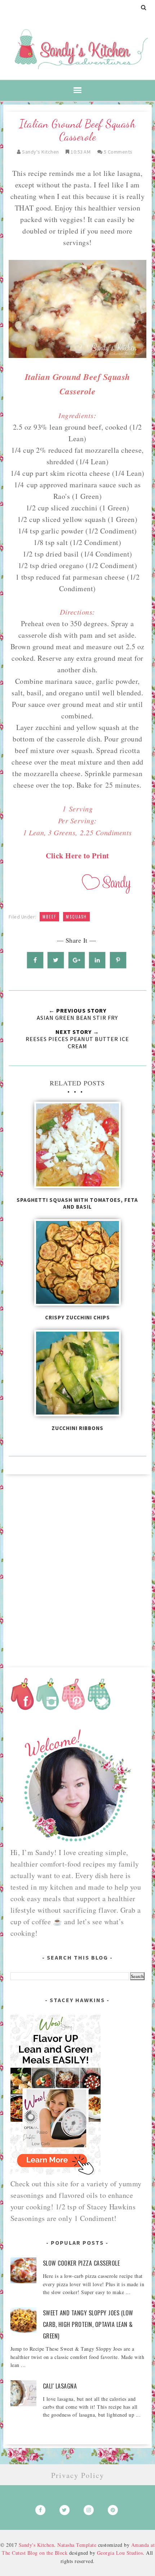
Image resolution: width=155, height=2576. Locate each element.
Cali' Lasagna (60, 2386)
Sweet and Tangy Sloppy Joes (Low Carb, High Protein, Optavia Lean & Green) (88, 2324)
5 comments (118, 152)
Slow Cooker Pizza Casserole (81, 2263)
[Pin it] (118, 960)
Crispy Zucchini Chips (77, 1317)
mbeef (49, 917)
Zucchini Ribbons (77, 1428)
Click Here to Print (77, 856)
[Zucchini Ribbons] (78, 1375)
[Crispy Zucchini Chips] (78, 1265)
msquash (76, 917)
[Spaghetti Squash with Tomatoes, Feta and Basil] (78, 1147)
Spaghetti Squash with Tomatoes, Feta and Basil (77, 1203)
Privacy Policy (78, 2475)
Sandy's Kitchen (37, 2545)
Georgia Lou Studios (120, 2553)
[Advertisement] (77, 1568)
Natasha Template (77, 2545)
